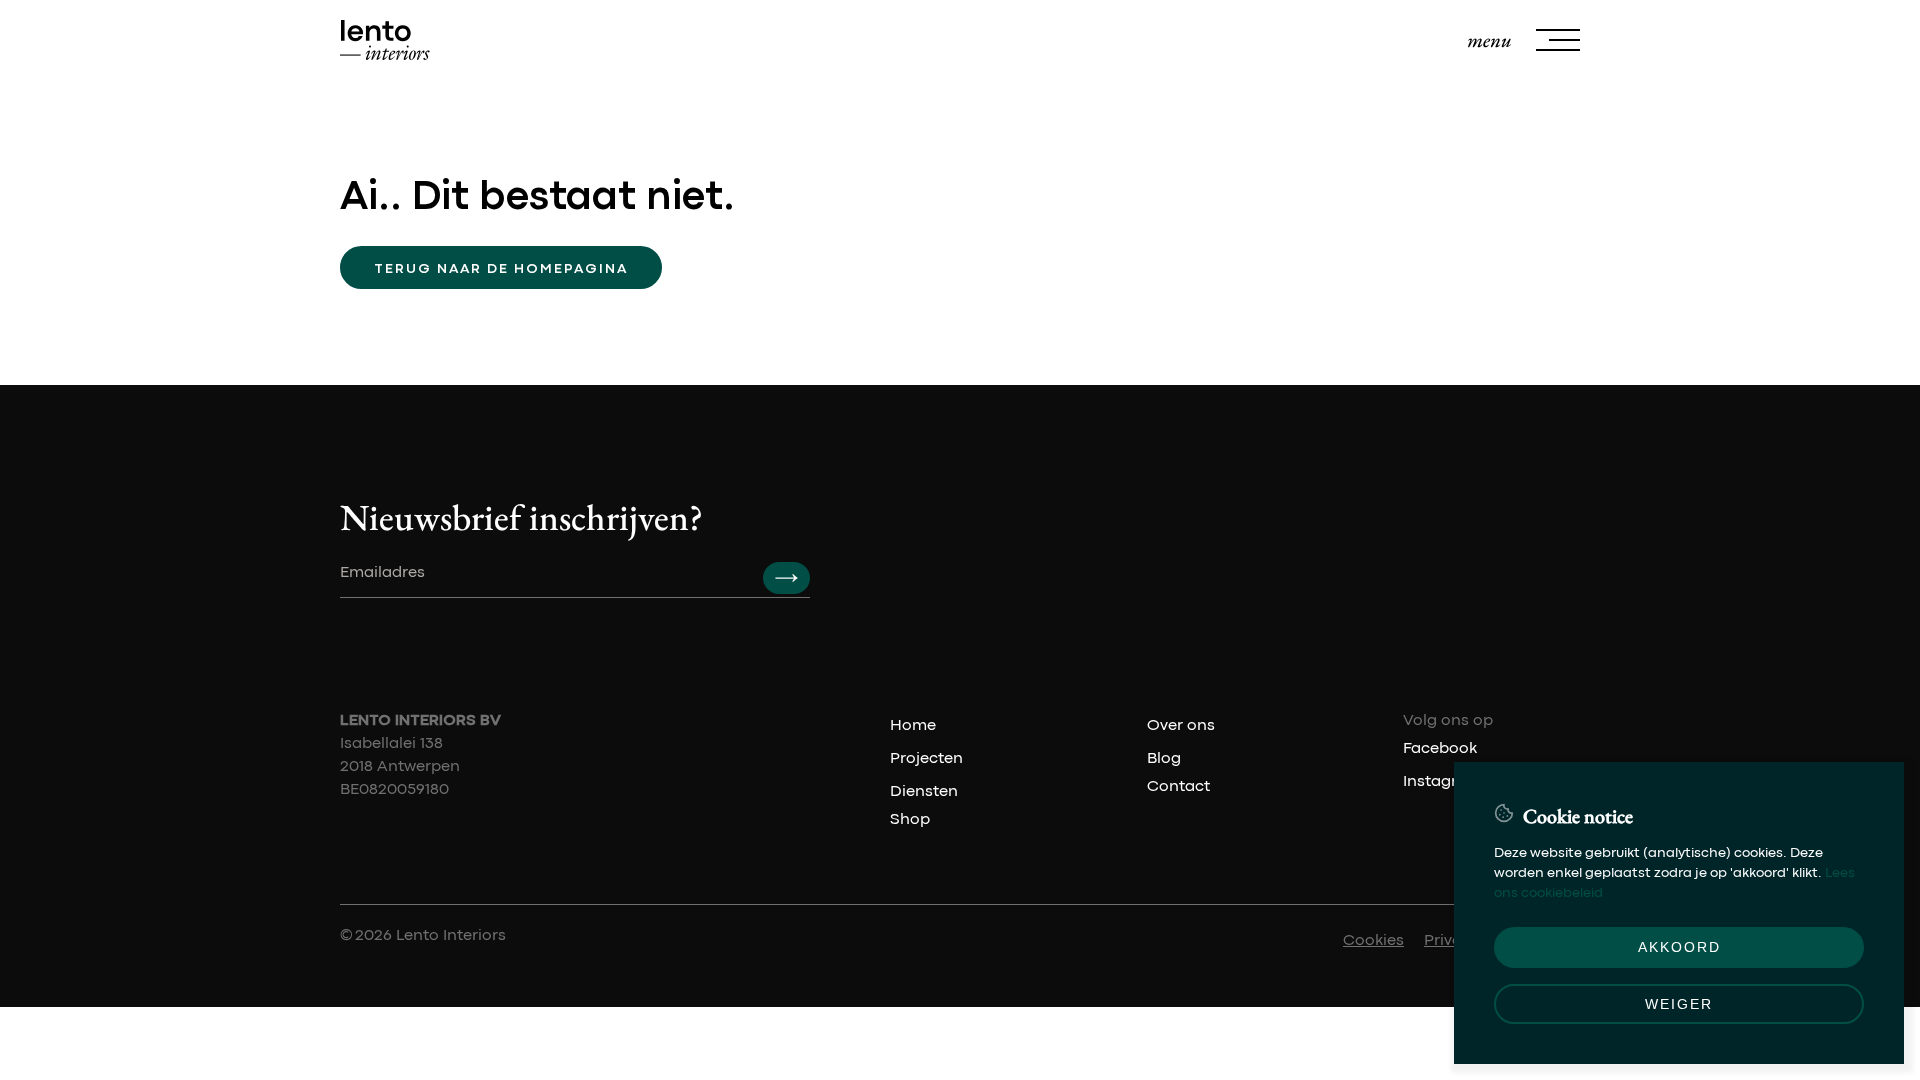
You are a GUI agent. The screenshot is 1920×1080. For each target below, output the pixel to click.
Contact (1178, 787)
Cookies (1373, 941)
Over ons (1181, 726)
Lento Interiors (451, 936)
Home (913, 726)
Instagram (1442, 782)
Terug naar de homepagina (501, 269)
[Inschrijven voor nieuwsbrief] (786, 578)
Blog (1164, 759)
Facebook (1440, 749)
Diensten (924, 792)
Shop (910, 820)
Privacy (1451, 941)
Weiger (1679, 1004)
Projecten (926, 759)
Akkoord (1679, 947)
